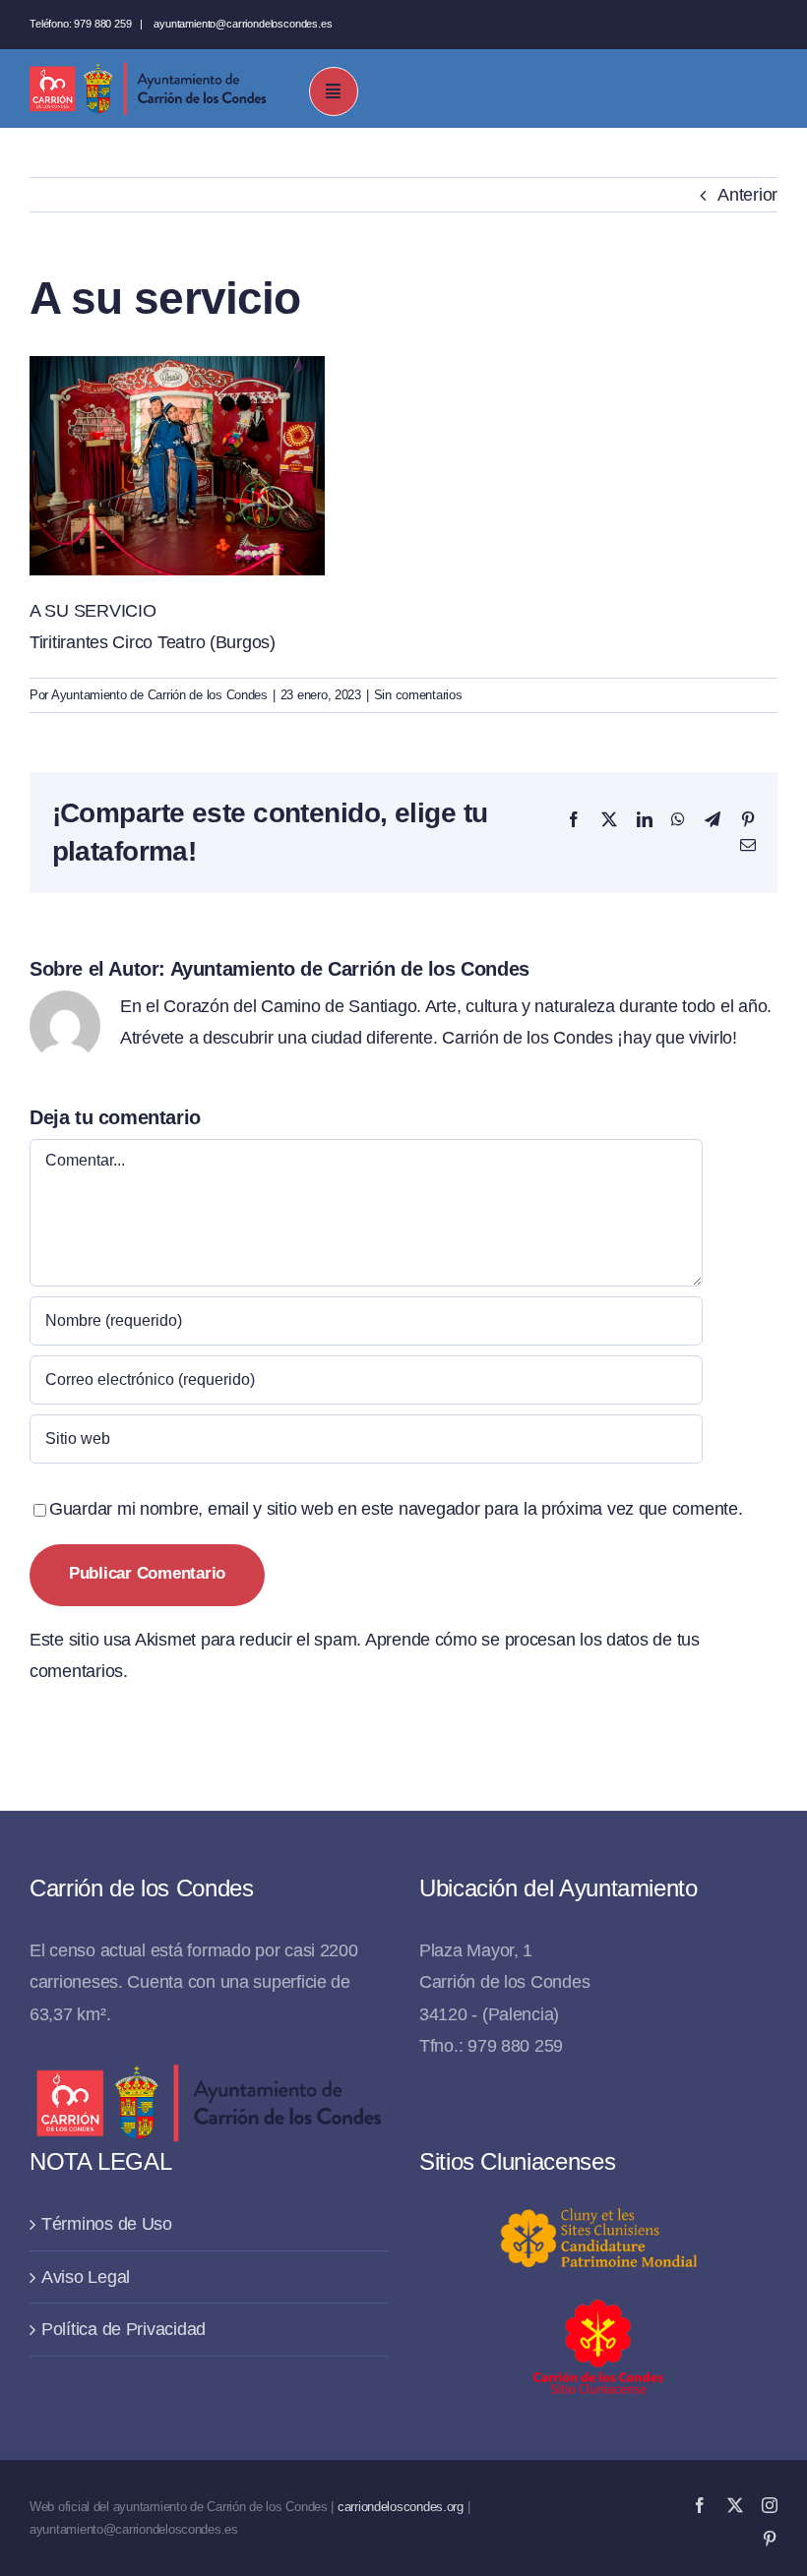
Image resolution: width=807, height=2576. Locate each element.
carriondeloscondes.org (401, 2507)
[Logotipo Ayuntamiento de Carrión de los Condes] (148, 70)
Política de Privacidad (124, 2329)
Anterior (747, 195)
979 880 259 (102, 24)
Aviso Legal (86, 2277)
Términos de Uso (107, 2224)
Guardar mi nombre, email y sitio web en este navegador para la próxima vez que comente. (396, 1509)
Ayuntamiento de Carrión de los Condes (159, 695)
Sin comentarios (418, 695)
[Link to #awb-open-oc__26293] (334, 91)
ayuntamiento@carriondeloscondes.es (243, 24)
